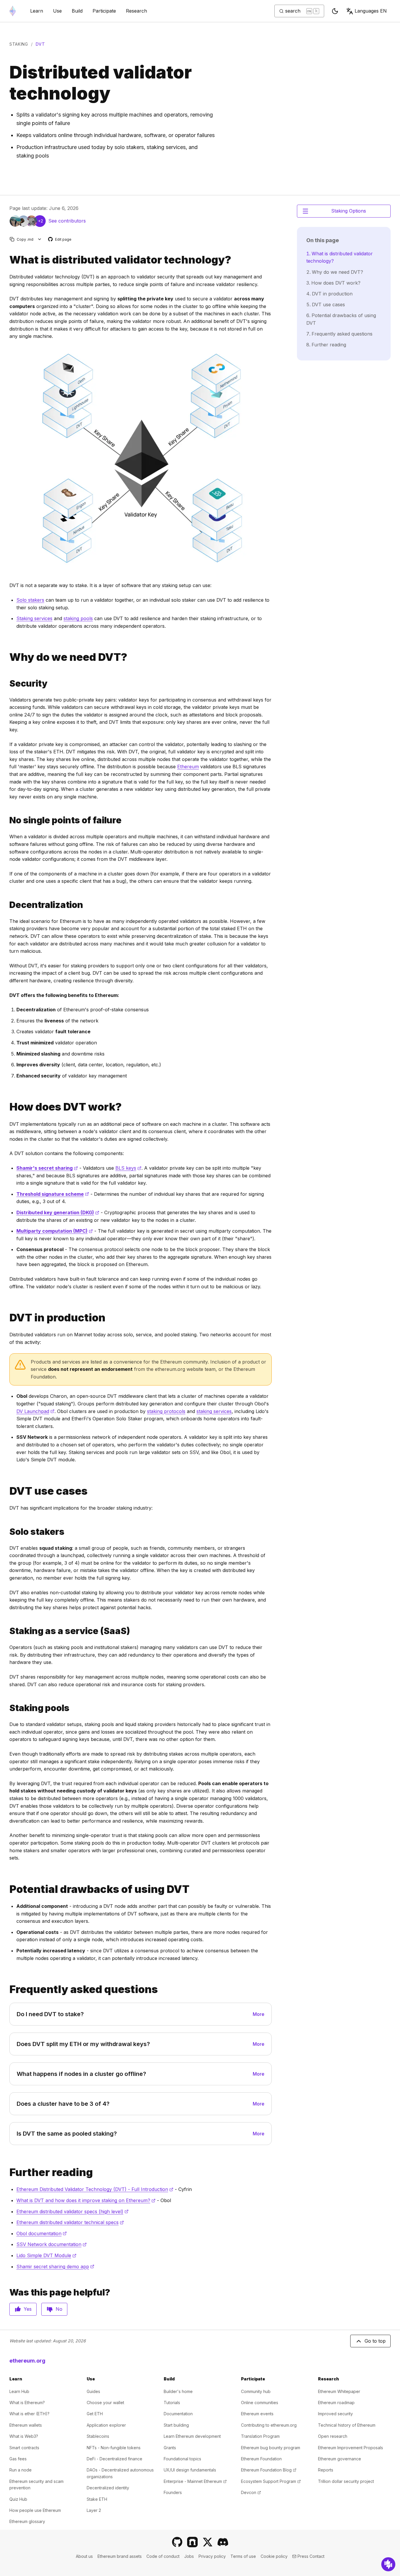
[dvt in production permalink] (7, 1318)
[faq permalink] (7, 1989)
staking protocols (166, 1411)
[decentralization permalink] (7, 905)
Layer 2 (94, 2510)
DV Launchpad (35, 1411)
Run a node (20, 2470)
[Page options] (40, 239)
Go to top (375, 2341)
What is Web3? (24, 2436)
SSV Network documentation (52, 2244)
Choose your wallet (105, 2403)
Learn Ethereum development (192, 2436)
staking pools (78, 618)
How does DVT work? (336, 283)
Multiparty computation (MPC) (55, 1231)
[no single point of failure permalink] (7, 820)
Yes (28, 2309)
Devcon (251, 2492)
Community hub (256, 2391)
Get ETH (95, 2414)
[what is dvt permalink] (7, 260)
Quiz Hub (18, 2499)
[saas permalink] (7, 1631)
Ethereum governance (340, 2459)
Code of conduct (163, 2556)
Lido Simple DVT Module (46, 2255)
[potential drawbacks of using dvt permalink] (7, 1889)
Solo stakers (30, 600)
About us (84, 2556)
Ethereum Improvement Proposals (351, 2448)
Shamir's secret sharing (47, 1168)
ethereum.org (27, 2361)
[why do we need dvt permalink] (7, 657)
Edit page (60, 240)
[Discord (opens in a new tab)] (223, 2542)
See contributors (67, 221)
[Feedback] (388, 2564)
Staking (19, 44)
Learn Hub (19, 2391)
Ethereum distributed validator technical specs (70, 2222)
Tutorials (172, 2403)
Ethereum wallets (26, 2425)
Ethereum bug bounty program (271, 2448)
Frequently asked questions (342, 334)
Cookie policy (274, 2556)
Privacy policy (212, 2556)
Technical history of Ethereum (347, 2425)
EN (371, 11)
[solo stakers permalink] (7, 1532)
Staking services (34, 618)
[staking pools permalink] (7, 1708)
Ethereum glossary (27, 2521)
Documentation (178, 2414)
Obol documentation (42, 2233)
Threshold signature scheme (53, 1194)
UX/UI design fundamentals (190, 2470)
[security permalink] (7, 684)
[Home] (13, 11)
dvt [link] (40, 44)
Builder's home (178, 2391)
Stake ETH (97, 2499)
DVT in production (332, 294)
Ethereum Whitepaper (339, 2391)
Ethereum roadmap (336, 2403)
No (59, 2309)
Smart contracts (24, 2448)
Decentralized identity (108, 2488)
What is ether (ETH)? (29, 2414)
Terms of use (243, 2556)
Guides (93, 2391)
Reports (326, 2470)
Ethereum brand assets (120, 2556)
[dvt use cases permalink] (7, 1491)
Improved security (335, 2414)
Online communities (260, 2403)
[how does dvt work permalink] (7, 1107)
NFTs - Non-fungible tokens (114, 2448)
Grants (170, 2448)
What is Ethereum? (27, 2403)
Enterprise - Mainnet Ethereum (195, 2481)
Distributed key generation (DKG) (58, 1212)
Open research (333, 2436)
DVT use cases (328, 305)
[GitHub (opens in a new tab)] (177, 2542)
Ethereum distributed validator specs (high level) (72, 2211)
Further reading (329, 345)
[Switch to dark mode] (335, 11)
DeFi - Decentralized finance (114, 2459)
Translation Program (260, 2436)
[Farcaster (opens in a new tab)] (192, 2542)
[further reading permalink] (7, 2172)
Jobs (189, 2556)
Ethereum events (257, 2414)
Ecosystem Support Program (271, 2481)
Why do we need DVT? (337, 272)
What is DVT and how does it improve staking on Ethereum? (86, 2200)
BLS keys (128, 1168)
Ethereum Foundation (261, 2459)
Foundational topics (182, 2459)
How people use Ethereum (35, 2510)
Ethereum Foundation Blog (269, 2470)
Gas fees (18, 2459)
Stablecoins (98, 2436)
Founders (173, 2492)
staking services (214, 1411)
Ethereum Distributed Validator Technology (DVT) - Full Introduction (95, 2189)
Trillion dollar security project (346, 2481)
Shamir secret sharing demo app (55, 2267)
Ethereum (188, 767)
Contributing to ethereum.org (269, 2425)
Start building (176, 2425)
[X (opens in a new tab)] (208, 2542)
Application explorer (106, 2425)
